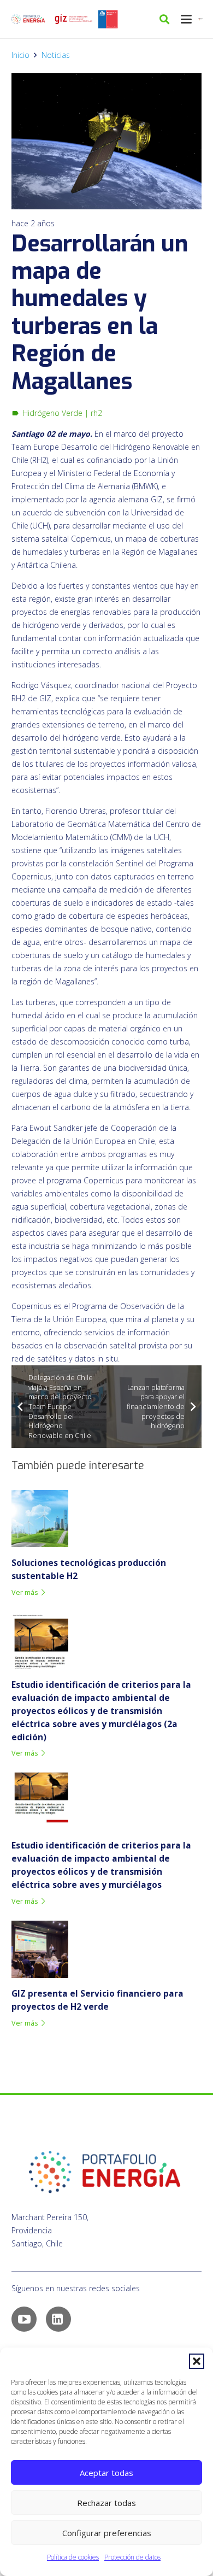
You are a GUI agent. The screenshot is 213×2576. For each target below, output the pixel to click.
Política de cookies (73, 2557)
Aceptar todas (106, 2473)
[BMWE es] (202, 19)
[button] (197, 2361)
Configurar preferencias (107, 2533)
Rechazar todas (106, 2503)
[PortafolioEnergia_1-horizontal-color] (28, 19)
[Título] (73, 19)
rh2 (96, 413)
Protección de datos (132, 2557)
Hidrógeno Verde (52, 413)
